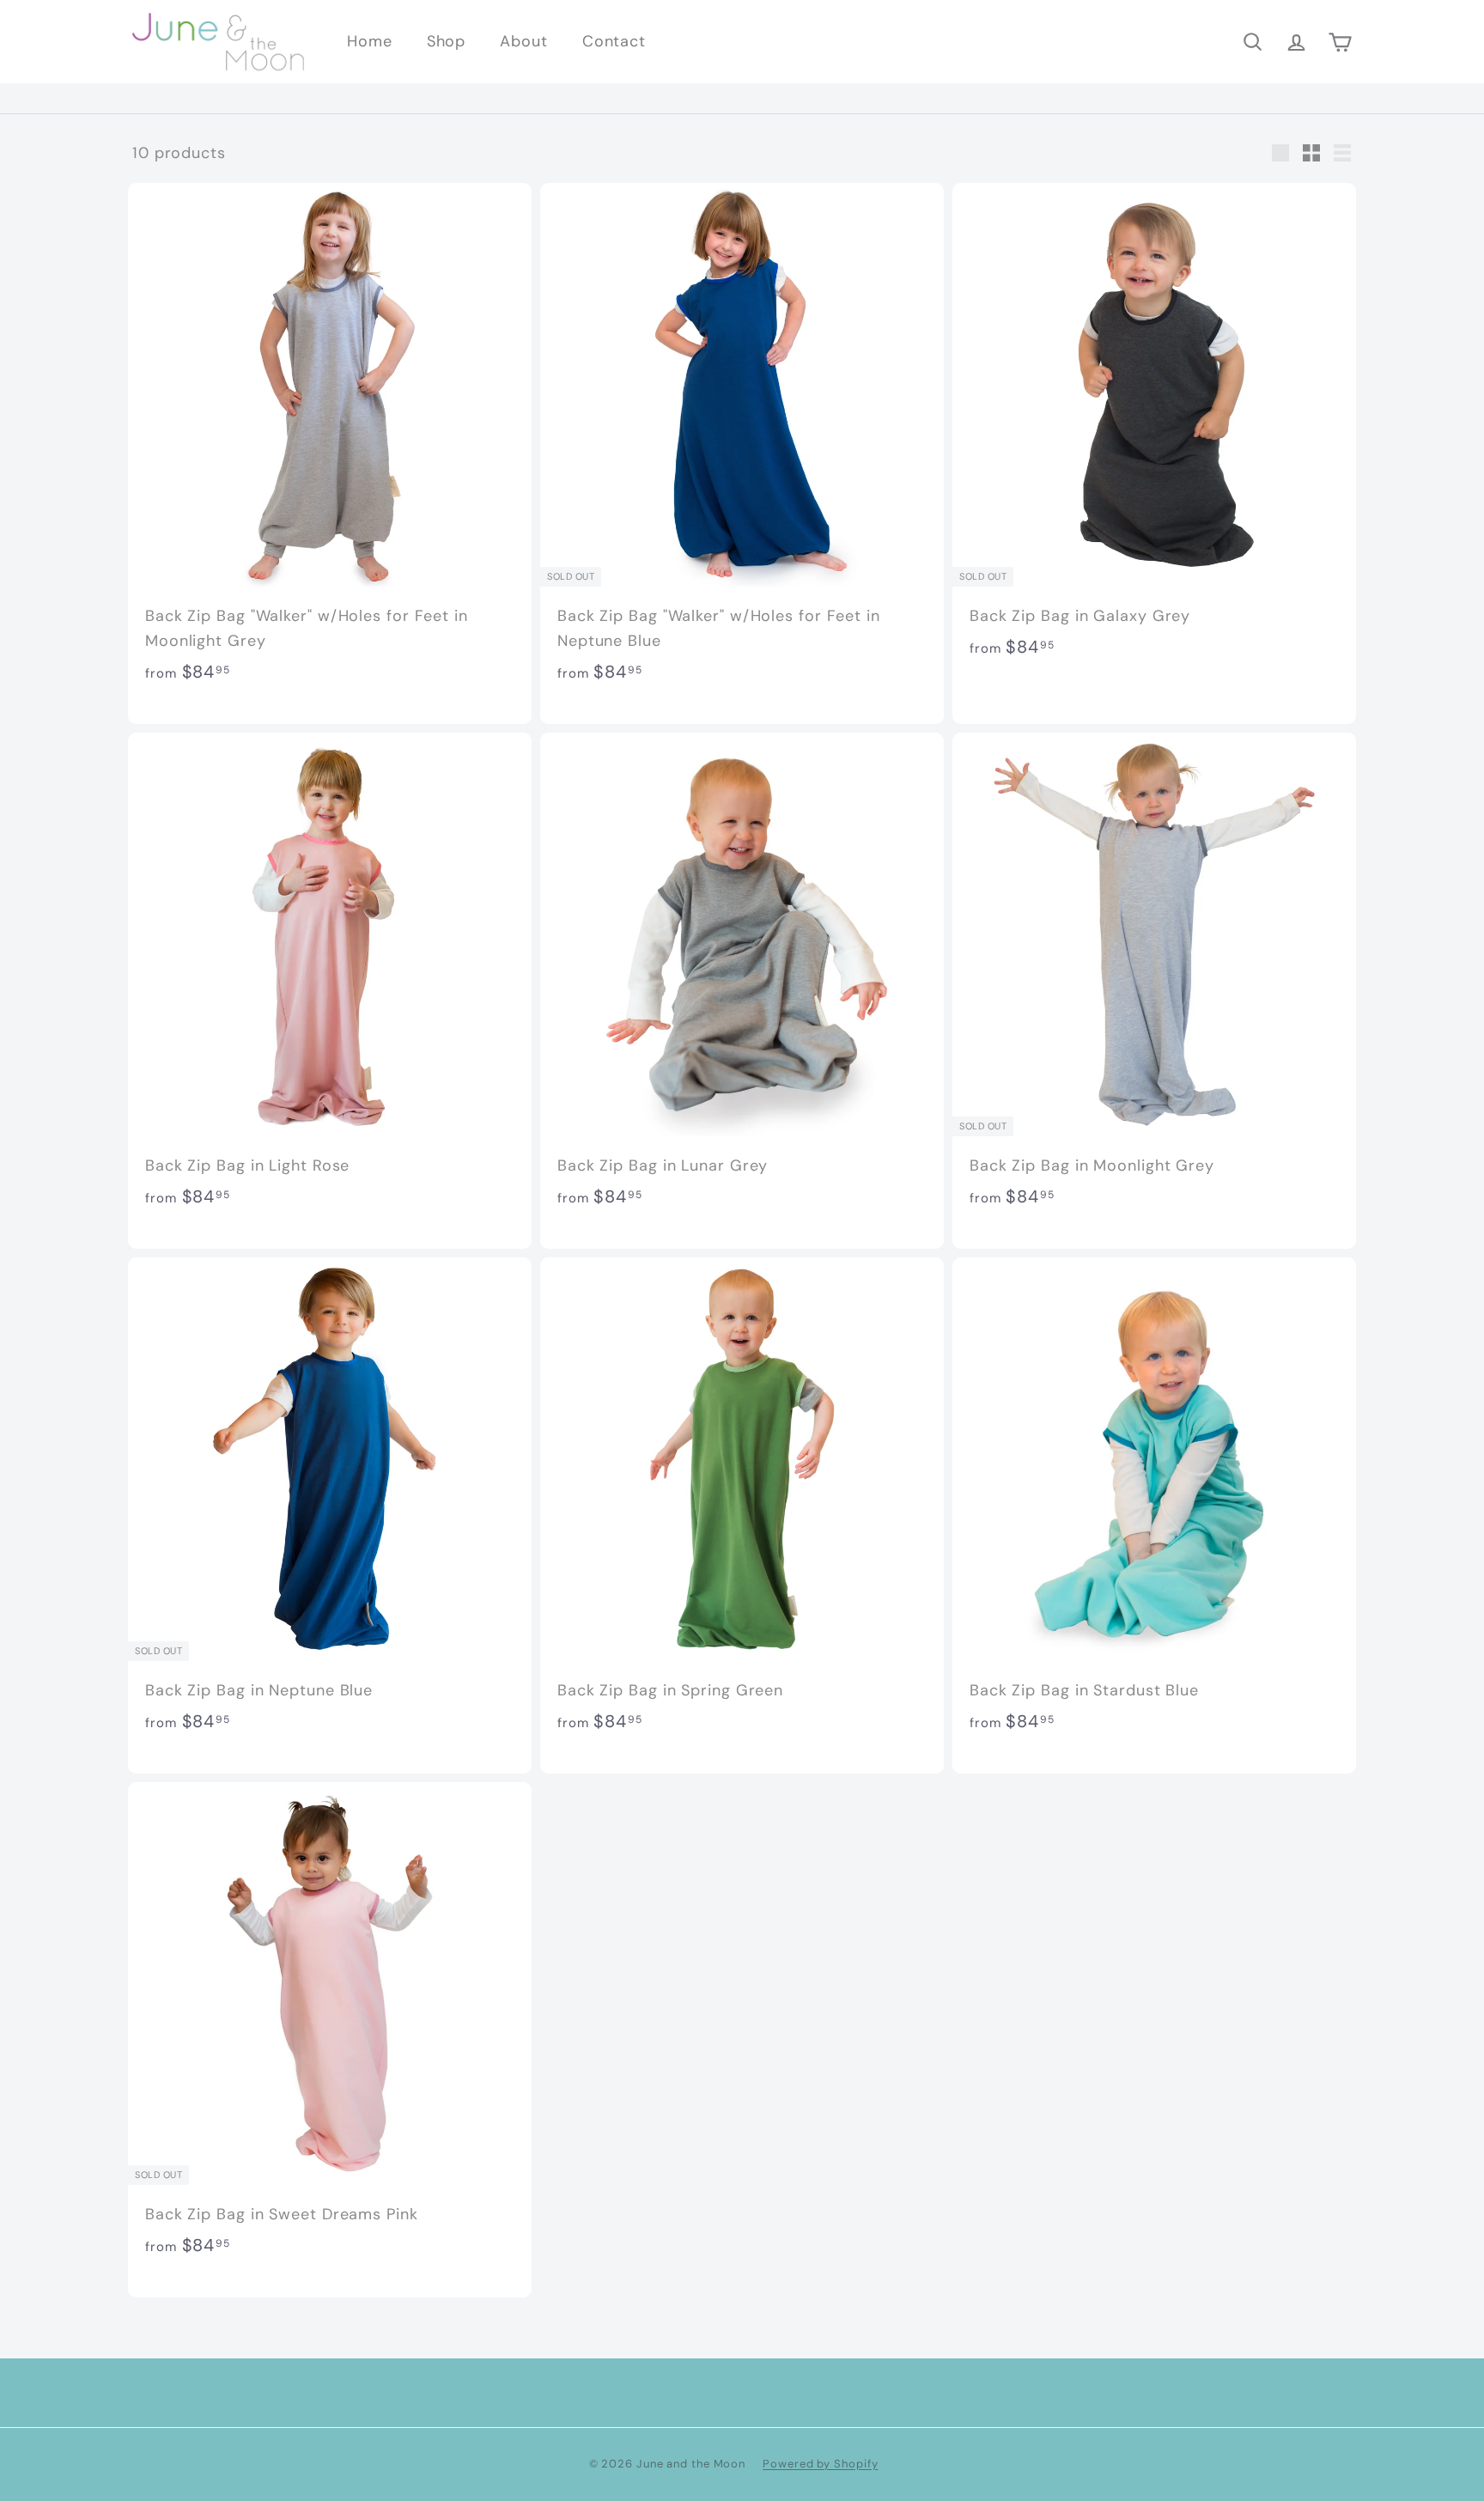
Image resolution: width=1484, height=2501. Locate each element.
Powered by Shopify (820, 2464)
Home (370, 41)
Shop (447, 41)
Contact (614, 41)
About (524, 41)
